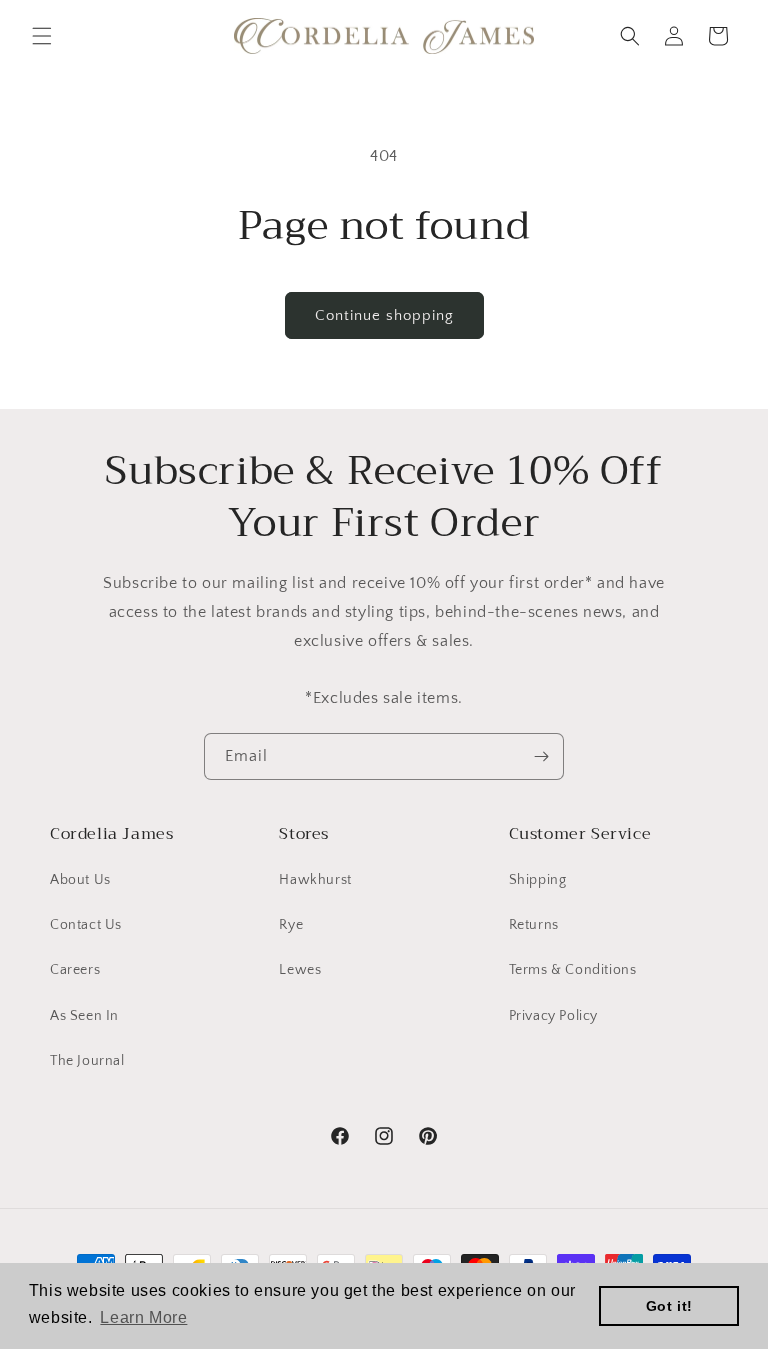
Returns (534, 925)
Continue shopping (384, 315)
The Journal (87, 1061)
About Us (80, 880)
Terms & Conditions (573, 970)
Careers (75, 970)
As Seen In (84, 1016)
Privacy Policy (553, 1016)
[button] (42, 36)
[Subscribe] (541, 756)
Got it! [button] (669, 1306)
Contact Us (86, 925)
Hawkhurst (315, 880)
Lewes (300, 970)
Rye (291, 925)
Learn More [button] (143, 1317)
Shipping (538, 880)
